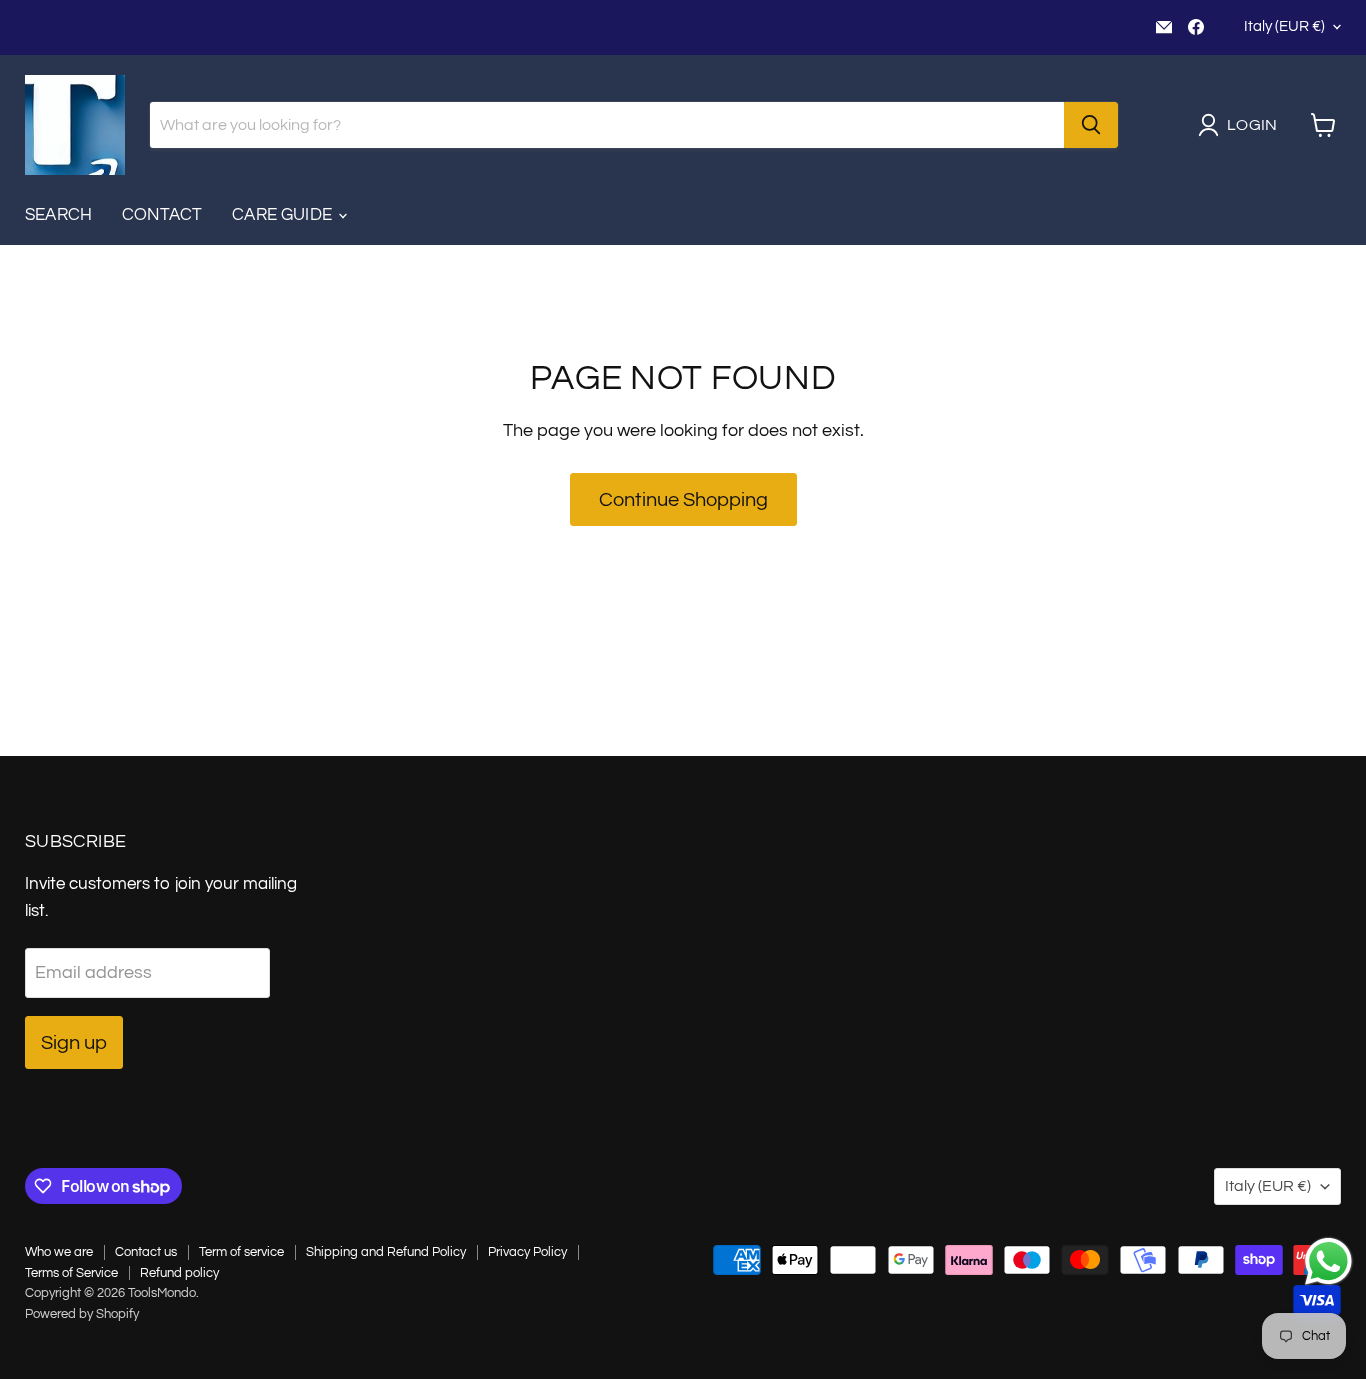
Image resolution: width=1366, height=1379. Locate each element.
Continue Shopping (683, 499)
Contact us (146, 1252)
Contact (162, 215)
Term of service (241, 1252)
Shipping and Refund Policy (386, 1252)
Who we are (59, 1252)
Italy (1284, 26)
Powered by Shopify (82, 1314)
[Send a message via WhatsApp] (1328, 1261)
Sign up (74, 1042)
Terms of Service (71, 1273)
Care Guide (284, 215)
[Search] (1091, 125)
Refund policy (179, 1273)
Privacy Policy (527, 1252)
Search (58, 215)
